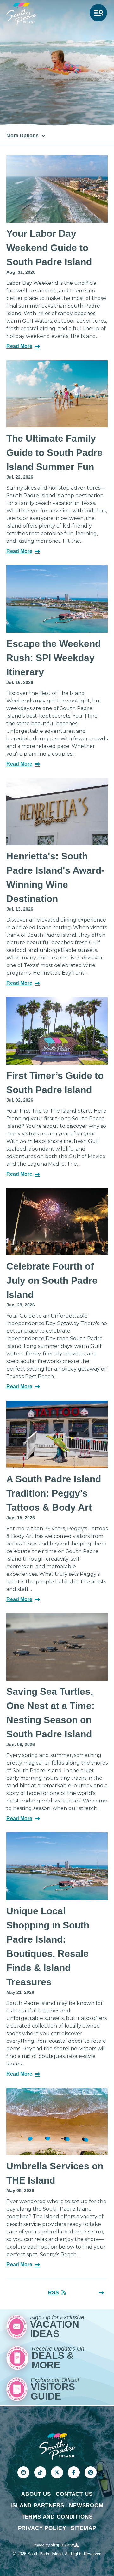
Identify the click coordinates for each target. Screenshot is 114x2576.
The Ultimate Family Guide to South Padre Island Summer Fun (54, 453)
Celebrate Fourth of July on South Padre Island (52, 1280)
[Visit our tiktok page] (40, 2472)
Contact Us (74, 2494)
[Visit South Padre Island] (21, 14)
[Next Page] (101, 2293)
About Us (36, 2494)
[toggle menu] (98, 13)
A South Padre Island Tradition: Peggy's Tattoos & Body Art (54, 1493)
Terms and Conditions (57, 2517)
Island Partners (37, 2505)
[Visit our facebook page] (74, 2472)
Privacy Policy (42, 2528)
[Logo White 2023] (57, 2446)
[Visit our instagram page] (23, 2472)
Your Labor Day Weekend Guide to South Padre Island (49, 248)
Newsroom (86, 2505)
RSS (54, 2293)
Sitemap (83, 2528)
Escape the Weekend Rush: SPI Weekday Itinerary (54, 658)
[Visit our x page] (57, 2472)
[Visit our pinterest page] (91, 2472)
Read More (19, 346)
